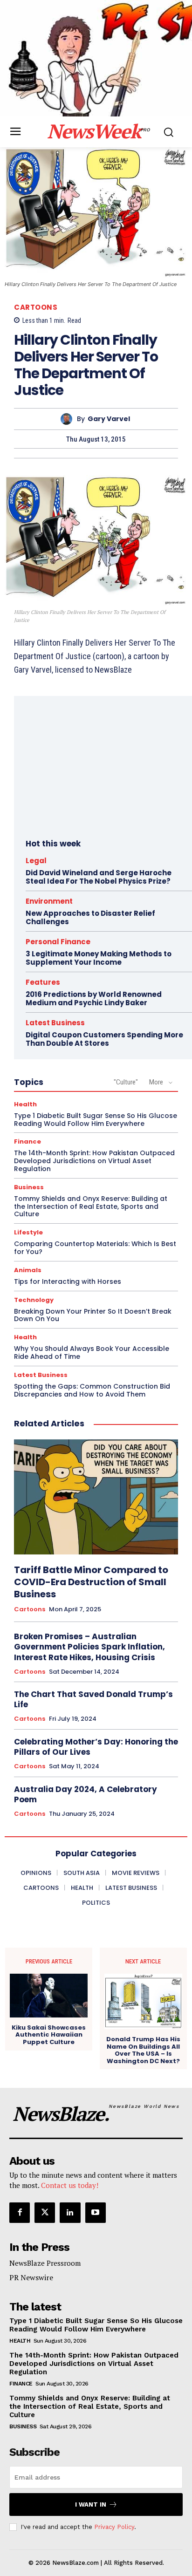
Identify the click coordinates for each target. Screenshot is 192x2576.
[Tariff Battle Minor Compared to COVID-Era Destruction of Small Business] (96, 1497)
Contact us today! (70, 2185)
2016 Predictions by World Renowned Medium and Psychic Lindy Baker (94, 998)
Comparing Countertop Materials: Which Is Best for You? (95, 1248)
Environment (49, 901)
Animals (28, 1270)
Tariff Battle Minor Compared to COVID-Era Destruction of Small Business (91, 1582)
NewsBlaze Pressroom (45, 2263)
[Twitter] (45, 2213)
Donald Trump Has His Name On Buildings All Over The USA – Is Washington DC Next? (143, 2050)
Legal (36, 861)
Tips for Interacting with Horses (68, 1281)
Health (25, 1104)
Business (29, 1187)
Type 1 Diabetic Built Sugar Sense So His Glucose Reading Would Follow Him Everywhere (96, 1120)
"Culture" (126, 1082)
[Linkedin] (70, 2213)
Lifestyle (28, 1232)
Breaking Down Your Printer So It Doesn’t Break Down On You (93, 1315)
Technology (34, 1300)
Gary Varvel (109, 419)
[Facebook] (20, 2213)
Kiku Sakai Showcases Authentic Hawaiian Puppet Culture (49, 2035)
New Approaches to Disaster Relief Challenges (90, 917)
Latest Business (55, 1023)
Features (43, 982)
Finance (27, 1141)
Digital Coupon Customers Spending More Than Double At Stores (104, 1039)
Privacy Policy (114, 2527)
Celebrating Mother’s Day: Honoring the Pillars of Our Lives (96, 1747)
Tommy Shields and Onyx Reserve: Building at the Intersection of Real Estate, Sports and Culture (91, 1206)
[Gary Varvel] (69, 419)
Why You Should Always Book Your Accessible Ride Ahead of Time (92, 1353)
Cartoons (36, 307)
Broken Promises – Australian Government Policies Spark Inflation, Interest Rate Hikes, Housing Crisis (89, 1647)
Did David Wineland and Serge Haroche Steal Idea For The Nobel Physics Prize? (99, 877)
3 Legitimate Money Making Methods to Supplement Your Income (99, 958)
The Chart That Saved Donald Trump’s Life (93, 1699)
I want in (91, 2504)
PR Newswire (31, 2277)
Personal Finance (58, 942)
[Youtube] (96, 2213)
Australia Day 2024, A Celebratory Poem (86, 1794)
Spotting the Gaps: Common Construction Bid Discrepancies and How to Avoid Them (92, 1390)
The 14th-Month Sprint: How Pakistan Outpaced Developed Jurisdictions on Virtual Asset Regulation (94, 1161)
